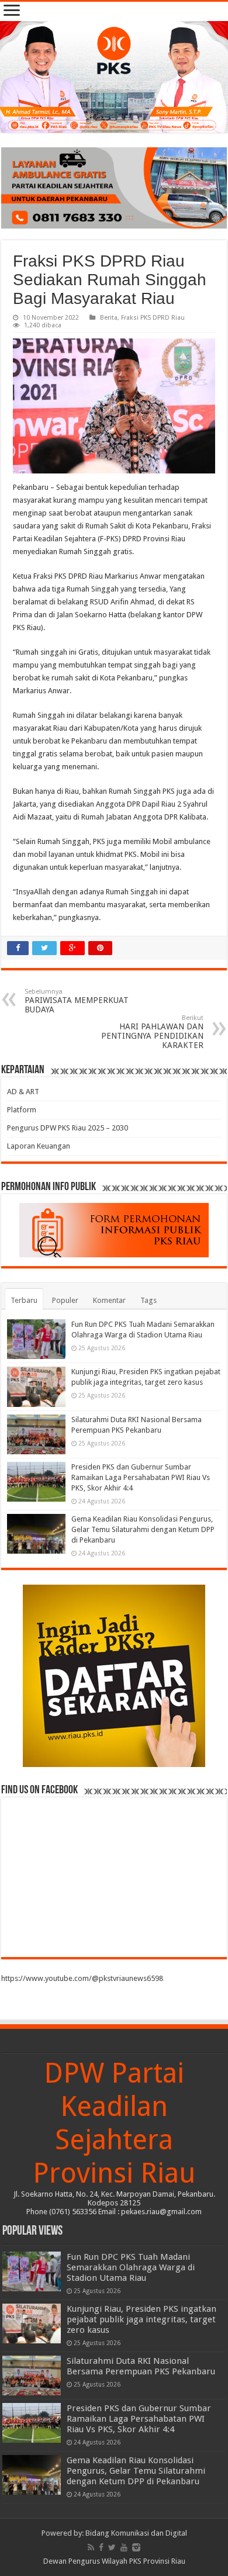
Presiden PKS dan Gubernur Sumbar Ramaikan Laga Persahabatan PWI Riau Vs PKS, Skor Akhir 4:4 (141, 1477)
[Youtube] (124, 2547)
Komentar (109, 1300)
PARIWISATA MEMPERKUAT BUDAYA (77, 1001)
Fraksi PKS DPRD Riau (153, 318)
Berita (109, 318)
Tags (148, 1300)
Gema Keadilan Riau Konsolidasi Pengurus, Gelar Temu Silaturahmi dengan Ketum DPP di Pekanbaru (143, 1529)
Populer (65, 1300)
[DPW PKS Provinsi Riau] (114, 77)
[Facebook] (101, 2547)
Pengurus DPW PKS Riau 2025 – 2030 (68, 1128)
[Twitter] (112, 2547)
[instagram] (136, 2547)
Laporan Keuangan (39, 1146)
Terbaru (24, 1300)
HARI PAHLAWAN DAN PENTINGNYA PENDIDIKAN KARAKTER (152, 1032)
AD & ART (23, 1092)
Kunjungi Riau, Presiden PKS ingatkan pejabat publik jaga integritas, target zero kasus (141, 2319)
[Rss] (91, 2547)
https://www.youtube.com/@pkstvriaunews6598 (82, 1978)
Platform (22, 1110)
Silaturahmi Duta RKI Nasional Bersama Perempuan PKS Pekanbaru (141, 2366)
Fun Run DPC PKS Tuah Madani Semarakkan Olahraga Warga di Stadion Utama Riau (131, 2267)
